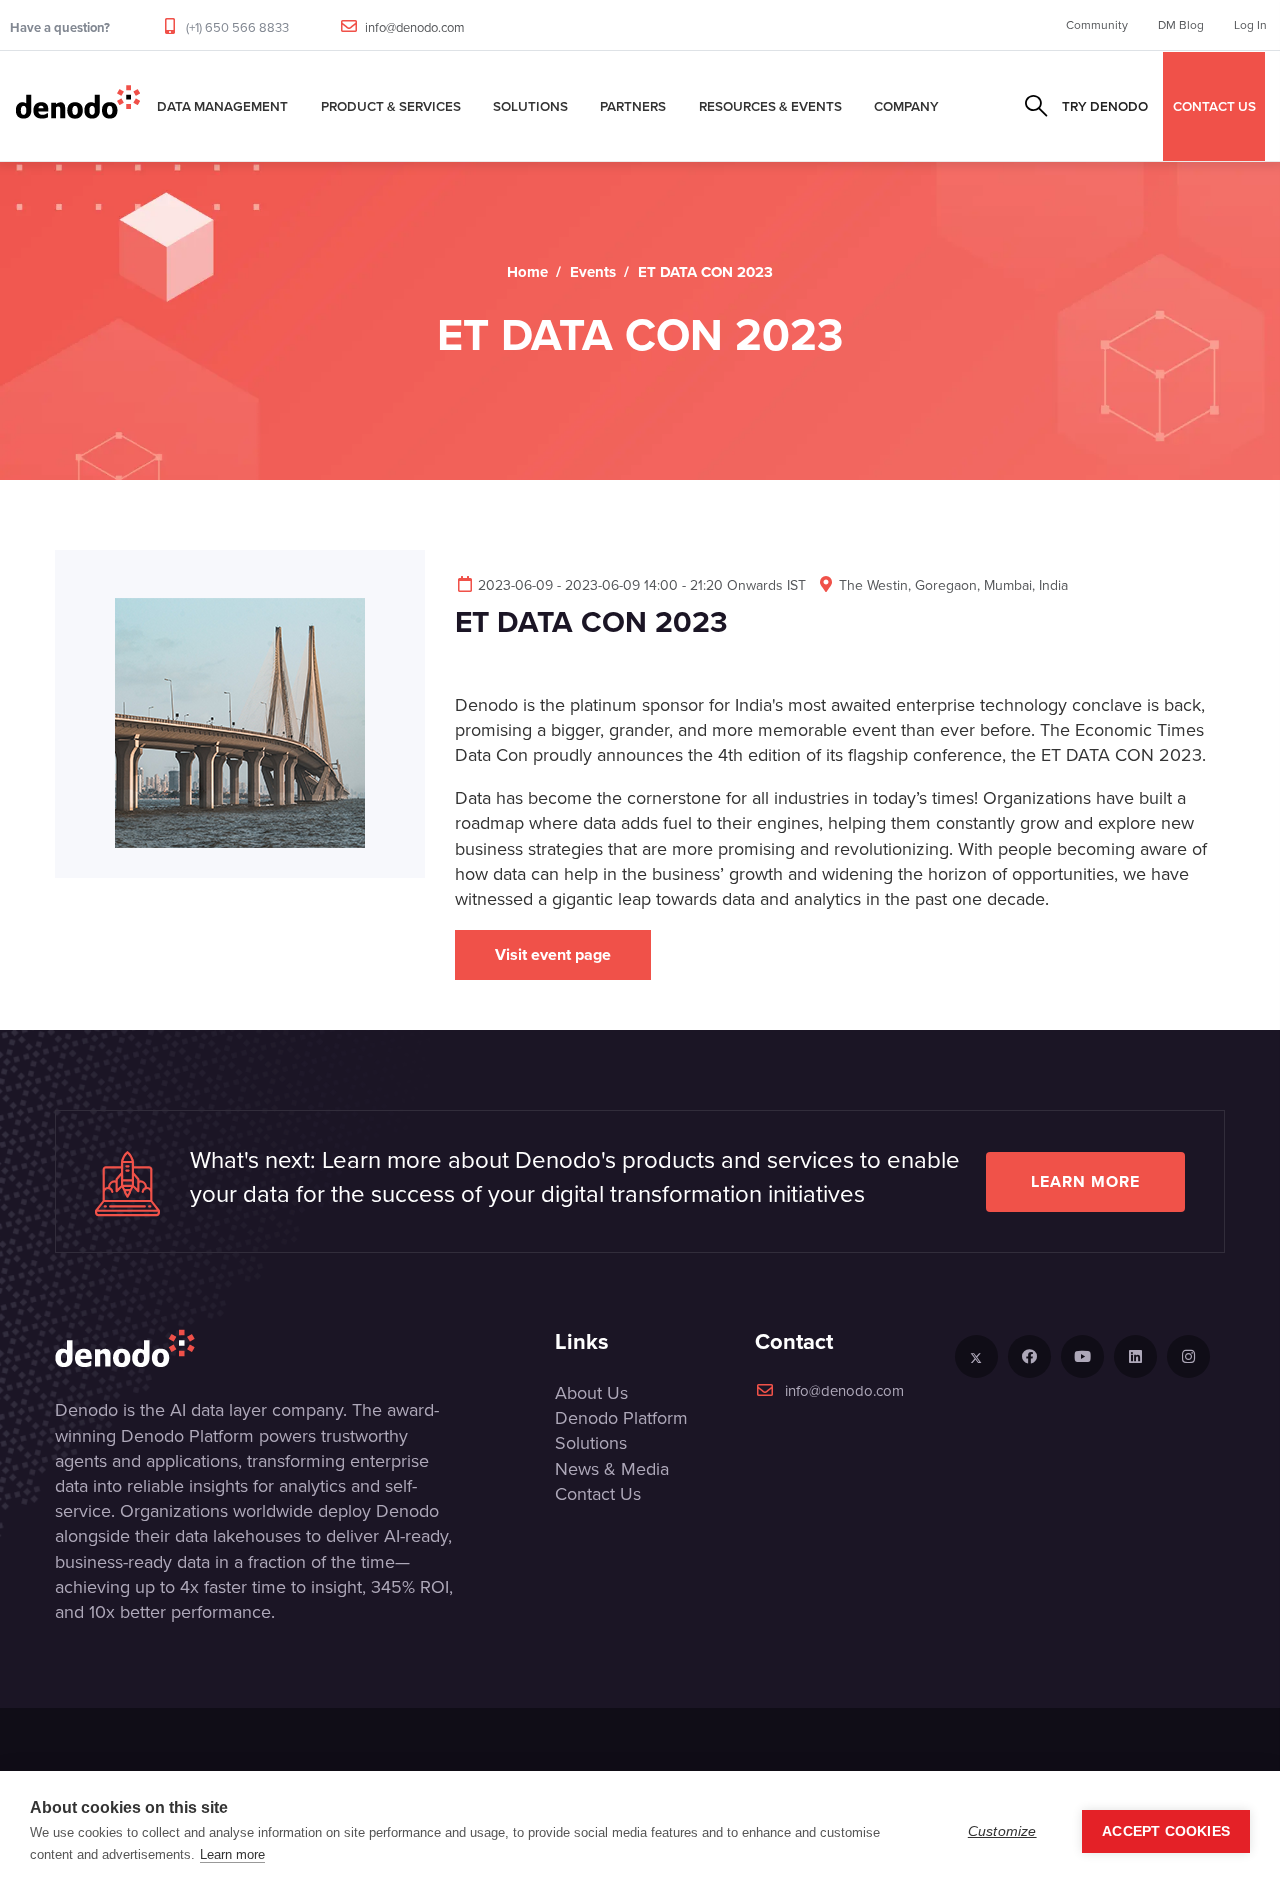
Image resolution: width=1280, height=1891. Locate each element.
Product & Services (391, 106)
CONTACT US (1214, 106)
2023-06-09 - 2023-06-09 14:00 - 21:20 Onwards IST (642, 585)
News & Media (612, 1469)
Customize (1002, 1831)
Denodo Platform (621, 1418)
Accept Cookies (1166, 1831)
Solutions (530, 106)
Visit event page (553, 954)
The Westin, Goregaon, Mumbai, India (953, 585)
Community (1097, 25)
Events (593, 272)
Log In (1250, 25)
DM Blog (1181, 25)
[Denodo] (78, 106)
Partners (633, 106)
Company (906, 106)
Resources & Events (770, 106)
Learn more (1085, 1181)
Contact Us (598, 1494)
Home (527, 272)
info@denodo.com (415, 27)
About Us (591, 1393)
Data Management (222, 106)
